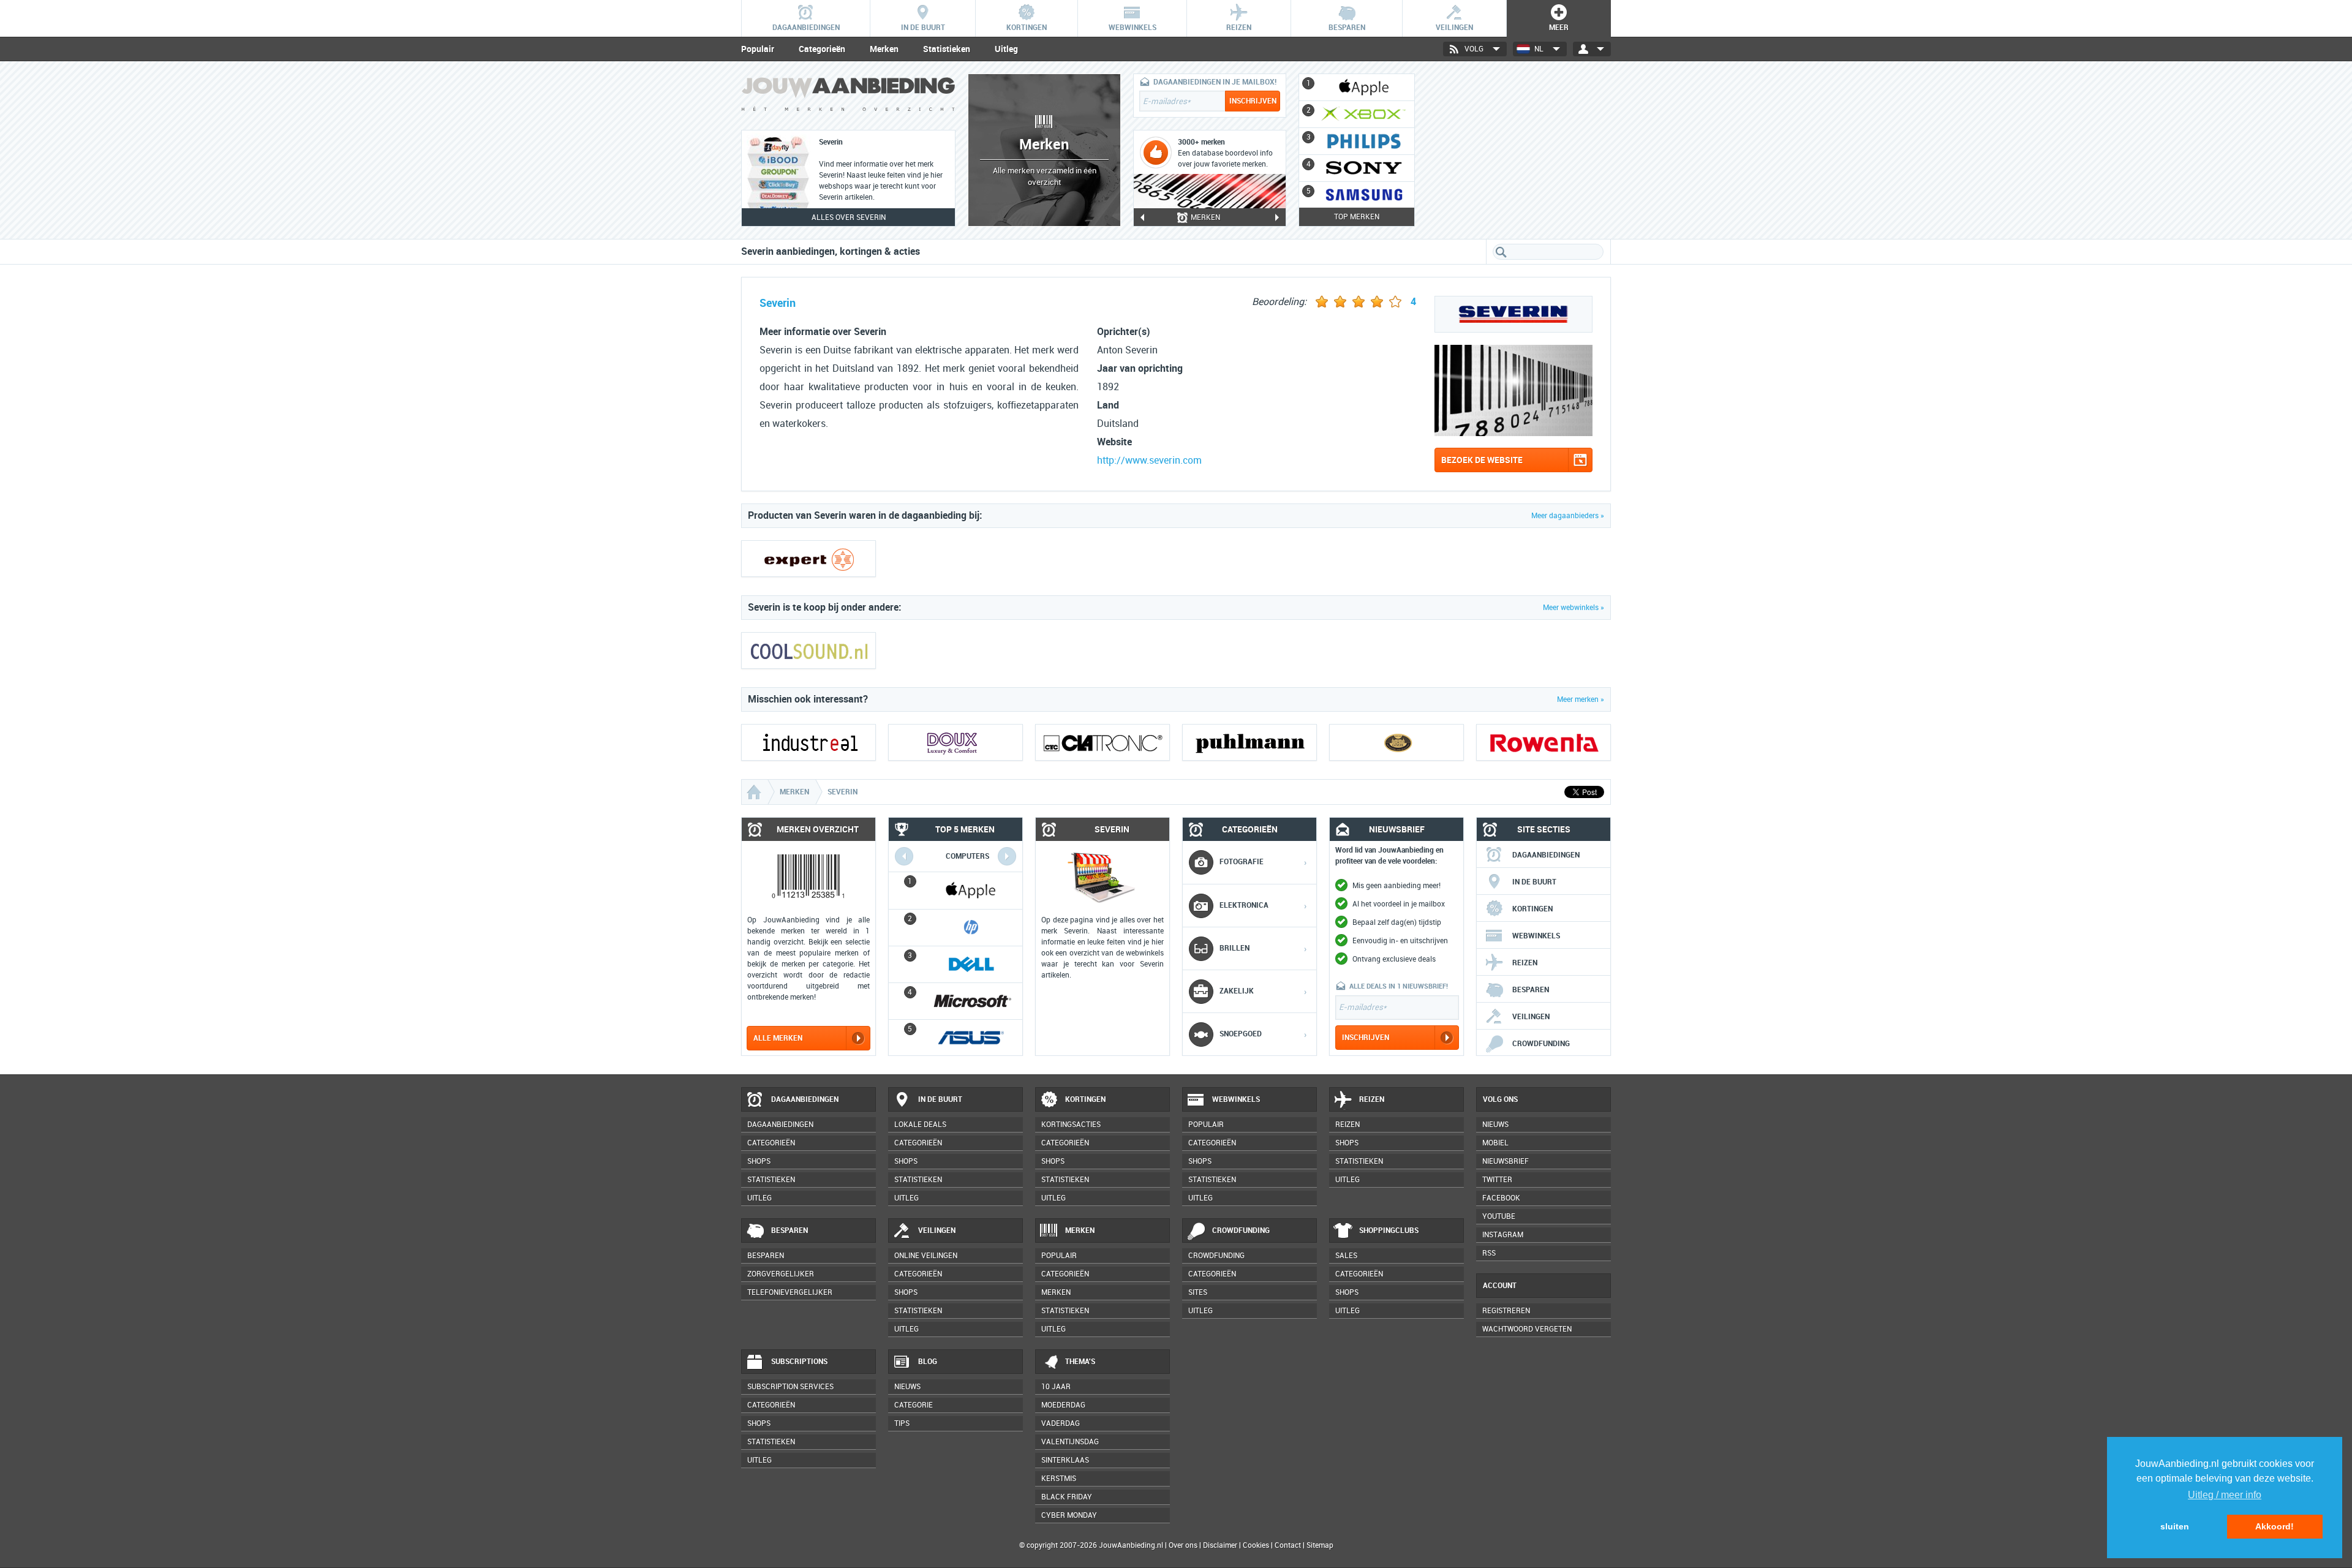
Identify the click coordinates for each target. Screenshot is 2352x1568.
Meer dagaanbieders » (1568, 516)
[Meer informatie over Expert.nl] (809, 559)
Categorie (914, 1405)
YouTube (1499, 1216)
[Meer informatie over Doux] (956, 742)
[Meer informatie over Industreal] (809, 742)
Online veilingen (926, 1256)
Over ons (1183, 1545)
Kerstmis (1059, 1479)
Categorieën (822, 49)
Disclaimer (1220, 1545)
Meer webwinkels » (1574, 608)
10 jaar (1056, 1387)
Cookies (1255, 1545)
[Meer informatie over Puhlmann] (1249, 742)
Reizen (1525, 963)
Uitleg (1006, 49)
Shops (759, 1161)
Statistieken (947, 49)
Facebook (1501, 1198)
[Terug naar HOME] (848, 97)
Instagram (1503, 1235)
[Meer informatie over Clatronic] (1102, 742)
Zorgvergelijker (781, 1274)
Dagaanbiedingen (1546, 855)
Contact (1288, 1545)
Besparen (1531, 990)
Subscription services (790, 1387)
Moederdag (1063, 1405)
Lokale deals (920, 1125)
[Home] (755, 792)
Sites (1198, 1292)
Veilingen (1531, 1017)
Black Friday (1067, 1497)
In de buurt (1534, 882)
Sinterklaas (1065, 1460)
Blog (928, 1362)
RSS (1489, 1253)
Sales (1346, 1256)
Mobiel (1495, 1143)
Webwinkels (1536, 936)
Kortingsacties (1071, 1125)
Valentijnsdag (1070, 1442)
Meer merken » (1581, 699)
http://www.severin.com (1149, 460)
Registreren (1506, 1311)
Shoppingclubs (1389, 1231)
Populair (758, 49)
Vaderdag (1061, 1423)
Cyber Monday (1069, 1515)
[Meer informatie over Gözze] (1396, 742)
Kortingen (1532, 909)
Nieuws (907, 1387)
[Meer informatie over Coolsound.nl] (809, 650)
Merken (884, 49)
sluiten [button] (2175, 1526)
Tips (902, 1423)
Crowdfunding (1541, 1044)
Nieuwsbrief (1506, 1161)
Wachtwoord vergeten (1527, 1329)
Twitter (1497, 1180)
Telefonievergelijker (790, 1292)
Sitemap (1320, 1545)
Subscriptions (799, 1362)
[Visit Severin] (1513, 433)
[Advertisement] (1519, 150)
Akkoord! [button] (2275, 1526)
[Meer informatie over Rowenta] (1543, 742)
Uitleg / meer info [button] (2225, 1495)
